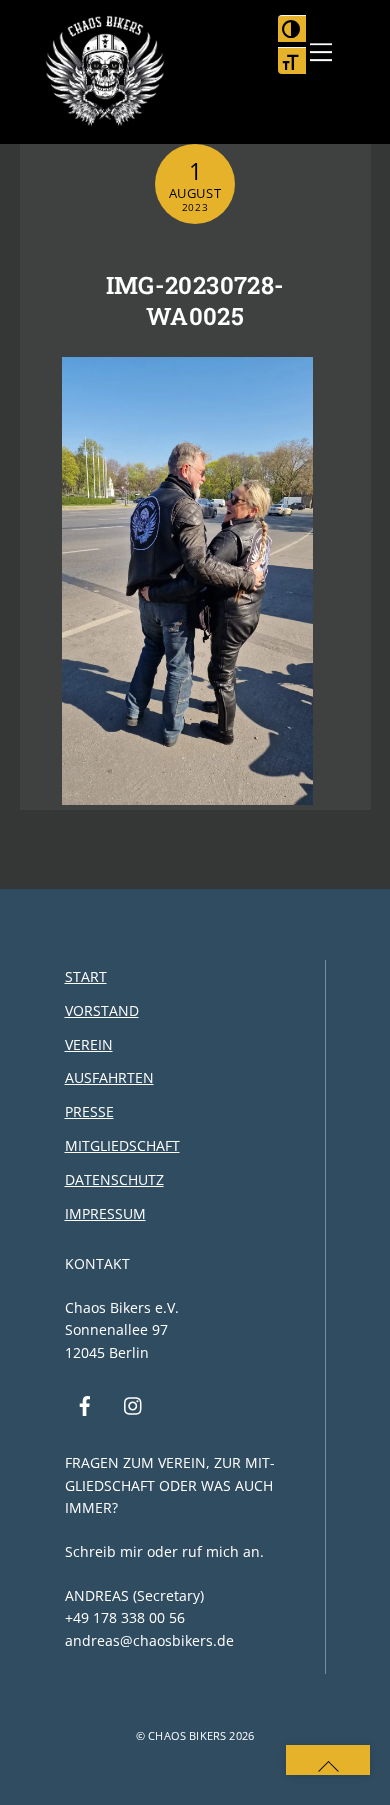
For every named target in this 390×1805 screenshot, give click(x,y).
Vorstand (102, 1010)
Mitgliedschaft (122, 1145)
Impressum (105, 1213)
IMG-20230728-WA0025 (195, 300)
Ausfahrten (109, 1077)
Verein (89, 1044)
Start (86, 976)
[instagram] (134, 1404)
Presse (89, 1111)
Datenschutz (114, 1179)
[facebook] (85, 1404)
